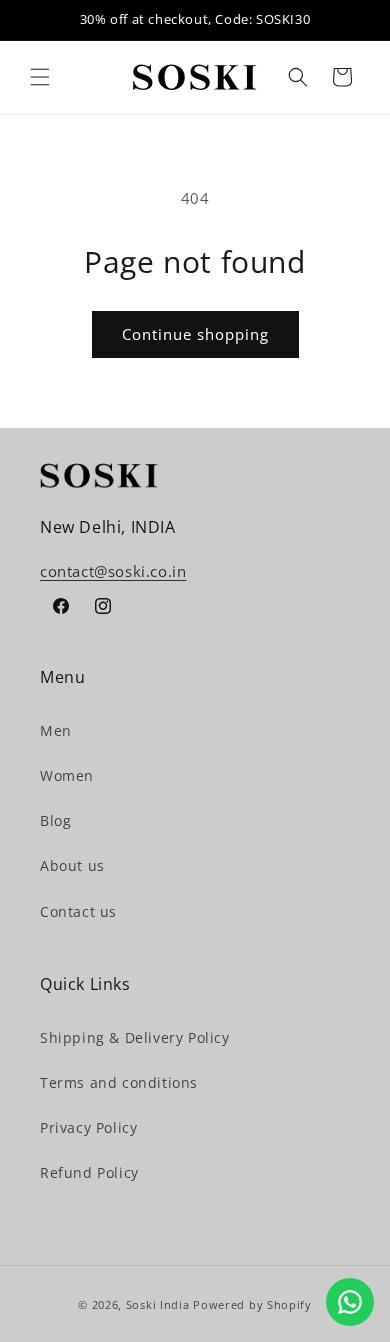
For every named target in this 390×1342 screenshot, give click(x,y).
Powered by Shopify (252, 1304)
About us (72, 865)
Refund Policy (89, 1172)
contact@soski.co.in (113, 571)
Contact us (78, 911)
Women (67, 775)
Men (56, 730)
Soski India (158, 1304)
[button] (40, 77)
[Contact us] (350, 1302)
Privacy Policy (88, 1127)
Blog (55, 820)
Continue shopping (195, 334)
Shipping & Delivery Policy (135, 1037)
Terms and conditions (119, 1082)
